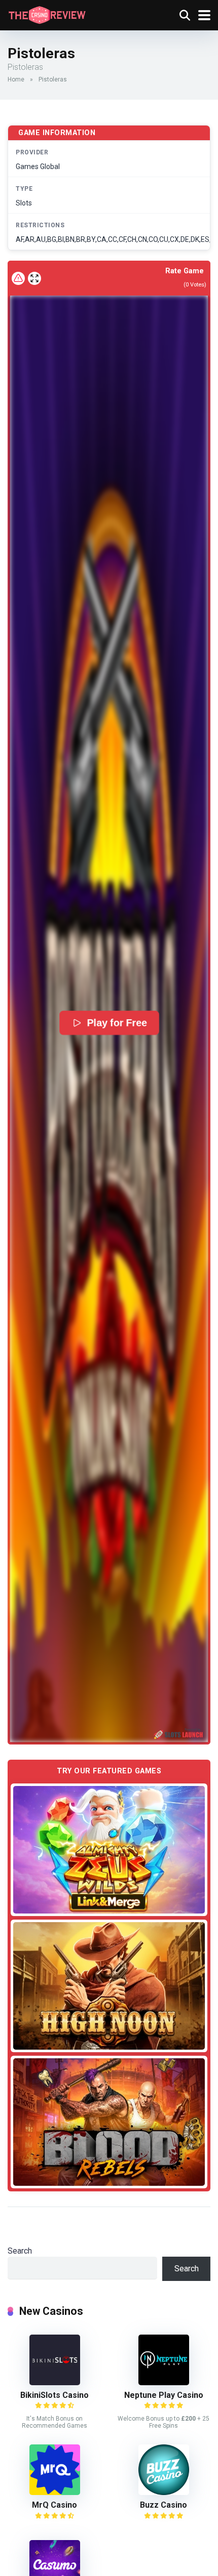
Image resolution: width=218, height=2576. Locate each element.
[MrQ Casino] (55, 2492)
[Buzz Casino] (164, 2492)
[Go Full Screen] (34, 278)
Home (16, 79)
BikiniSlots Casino (55, 2395)
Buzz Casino (163, 2505)
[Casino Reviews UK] (47, 14)
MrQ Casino (55, 2505)
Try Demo (109, 1849)
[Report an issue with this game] (18, 278)
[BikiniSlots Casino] (55, 2382)
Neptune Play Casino (164, 2395)
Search (20, 2251)
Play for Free (116, 1023)
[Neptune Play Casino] (164, 2382)
